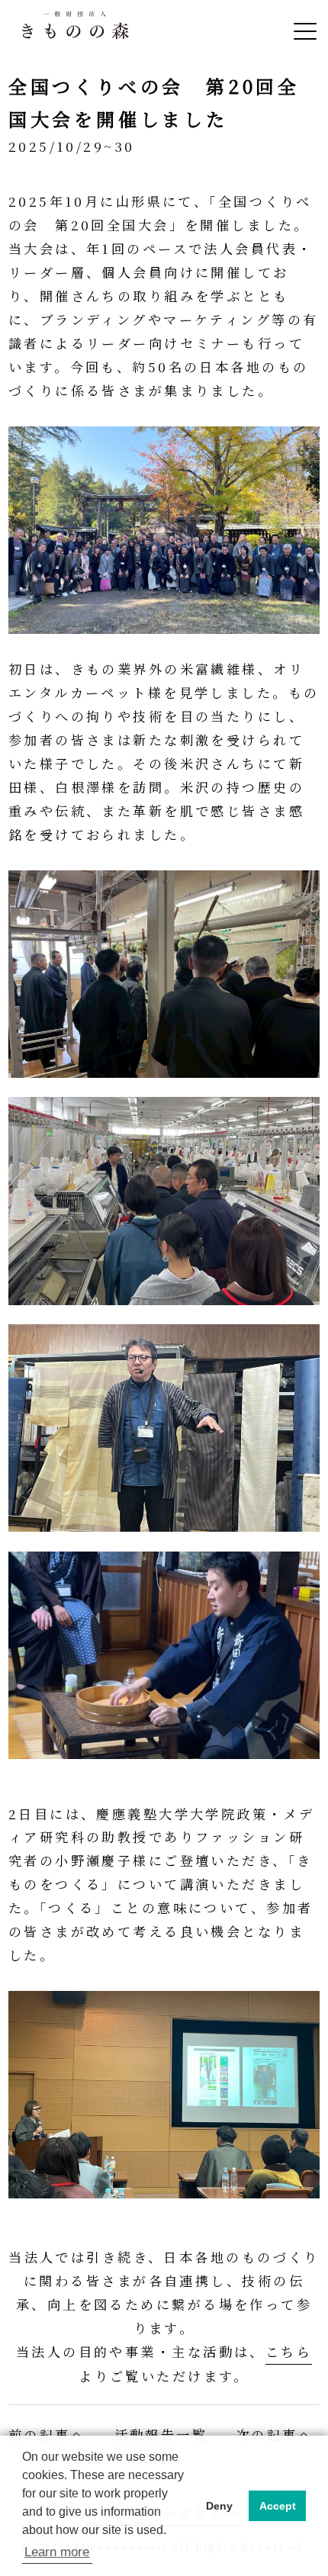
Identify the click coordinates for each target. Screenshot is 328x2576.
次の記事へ (275, 2434)
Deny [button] (219, 2506)
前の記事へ (47, 2434)
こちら (289, 2351)
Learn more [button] (57, 2552)
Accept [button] (278, 2506)
